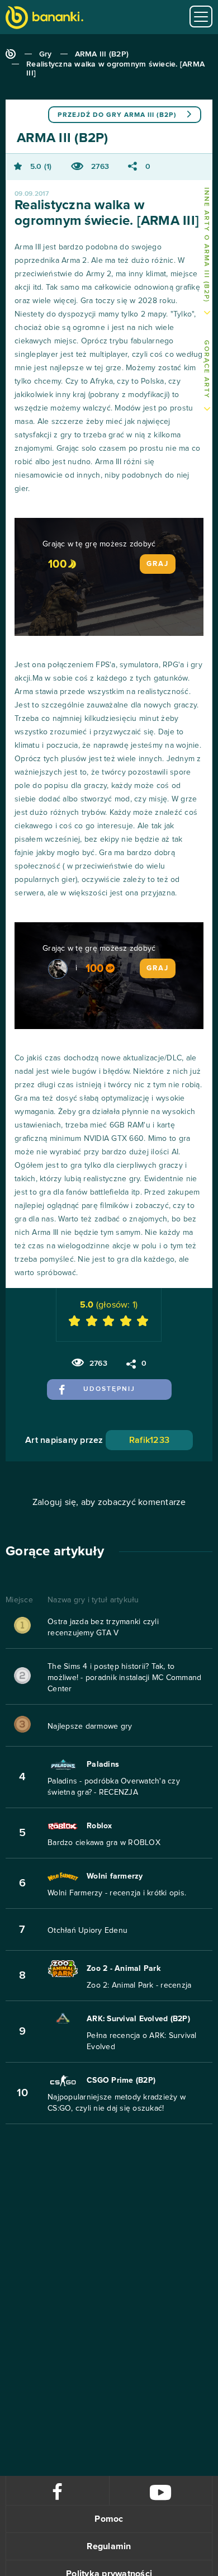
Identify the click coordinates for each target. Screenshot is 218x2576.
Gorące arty (206, 369)
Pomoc (109, 2519)
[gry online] (44, 19)
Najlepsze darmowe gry (90, 1726)
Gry (46, 54)
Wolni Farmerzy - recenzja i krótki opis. (117, 1893)
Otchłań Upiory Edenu (87, 1931)
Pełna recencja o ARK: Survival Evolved (142, 2041)
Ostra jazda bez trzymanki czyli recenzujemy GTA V (103, 1627)
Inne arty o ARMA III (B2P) (206, 245)
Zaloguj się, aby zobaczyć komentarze (109, 1502)
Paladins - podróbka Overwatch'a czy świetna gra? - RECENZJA (114, 1787)
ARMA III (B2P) (102, 54)
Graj (158, 564)
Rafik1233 (149, 1440)
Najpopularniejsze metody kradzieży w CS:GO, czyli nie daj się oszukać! (117, 2103)
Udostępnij (109, 1389)
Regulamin (109, 2546)
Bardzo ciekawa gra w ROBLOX (104, 1843)
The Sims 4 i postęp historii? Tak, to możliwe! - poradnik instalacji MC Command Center (124, 1678)
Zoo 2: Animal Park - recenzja (139, 1985)
